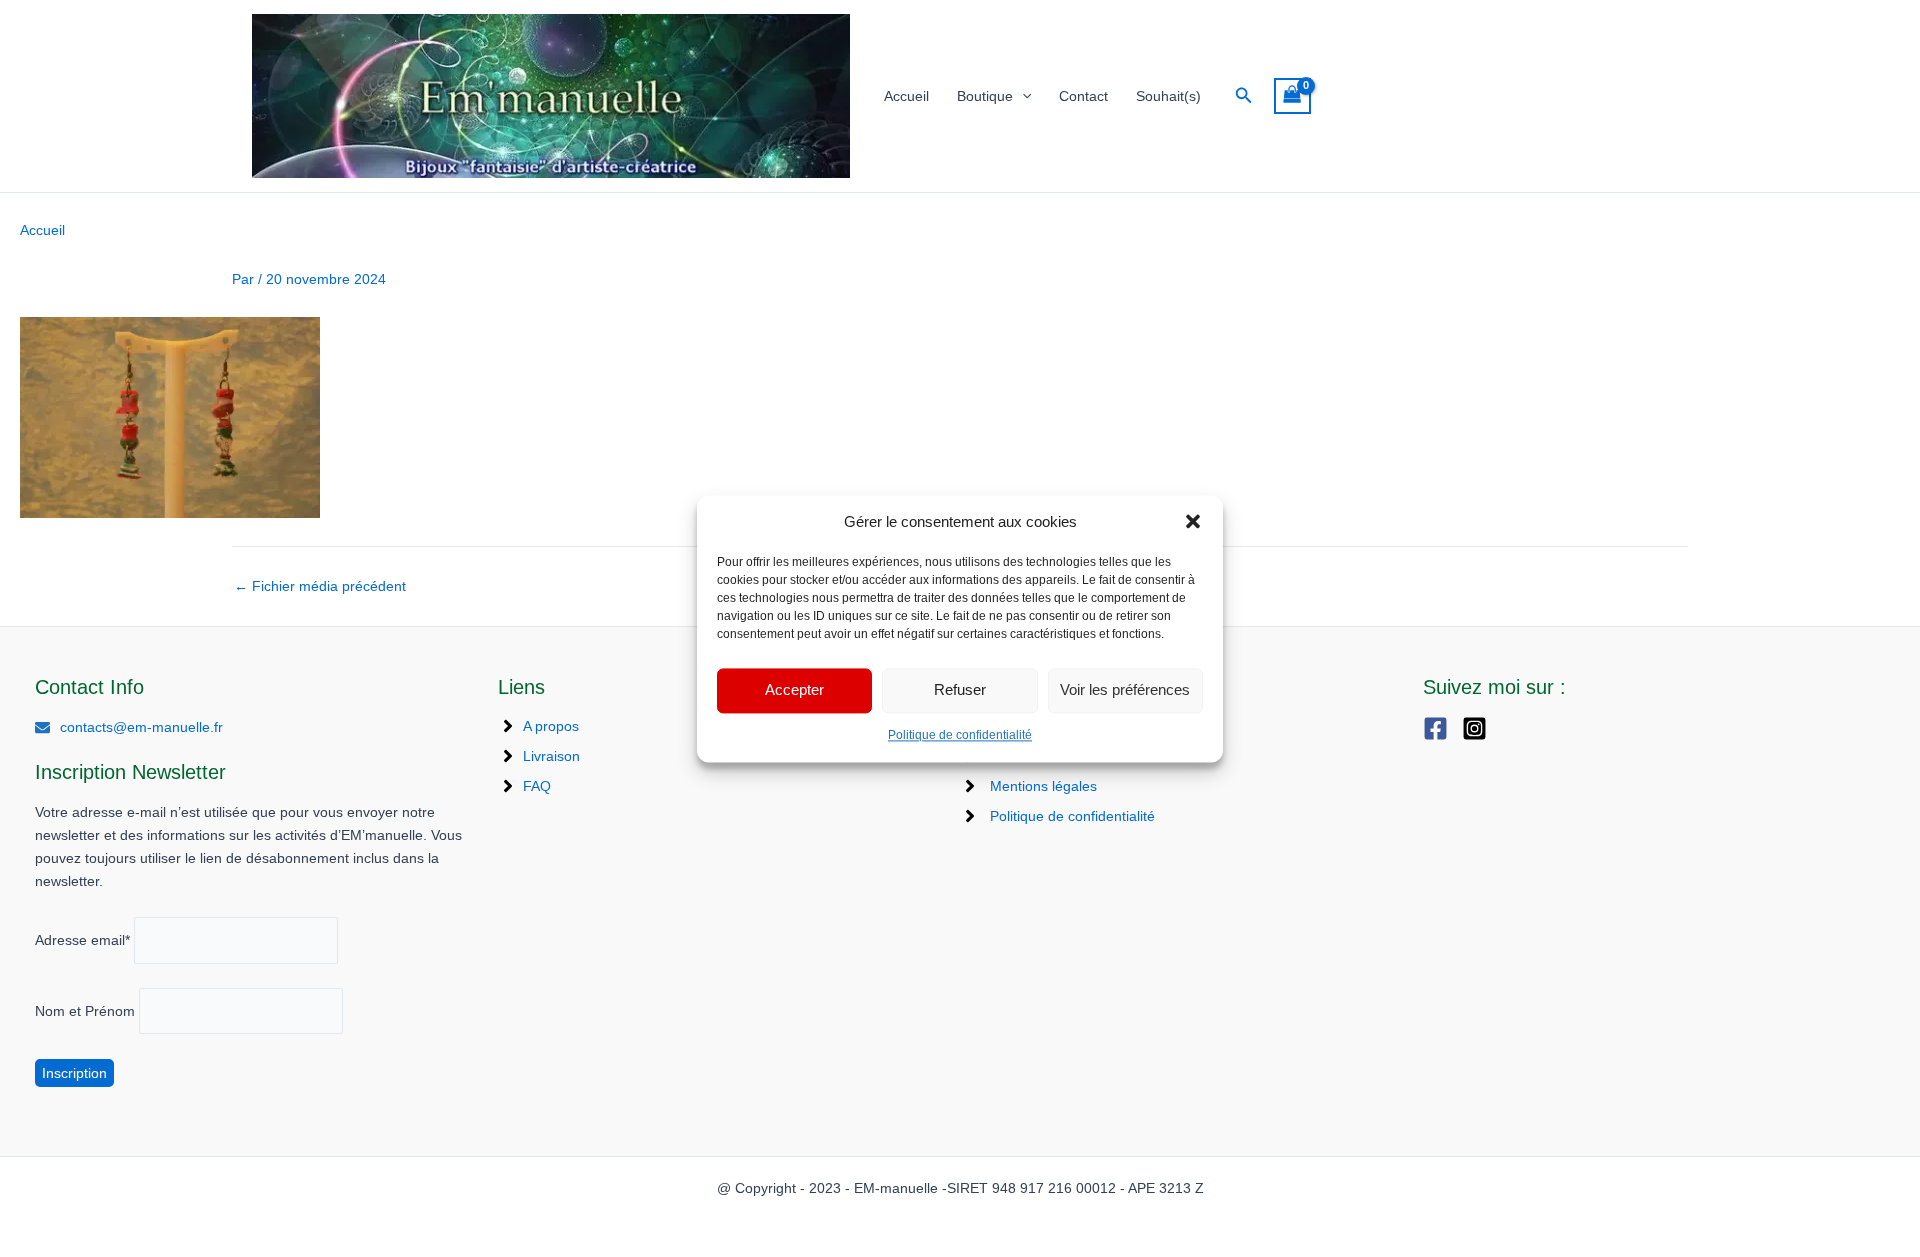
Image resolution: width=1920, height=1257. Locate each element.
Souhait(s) (1168, 96)
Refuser (960, 690)
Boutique (985, 96)
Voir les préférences (1125, 690)
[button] (1193, 521)
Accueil (906, 96)
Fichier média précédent (320, 586)
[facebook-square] (1440, 728)
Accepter (794, 690)
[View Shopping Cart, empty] (1292, 96)
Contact (1083, 96)
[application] (1022, 96)
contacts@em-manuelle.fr (141, 727)
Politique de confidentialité (960, 735)
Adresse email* (82, 940)
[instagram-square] (1479, 728)
